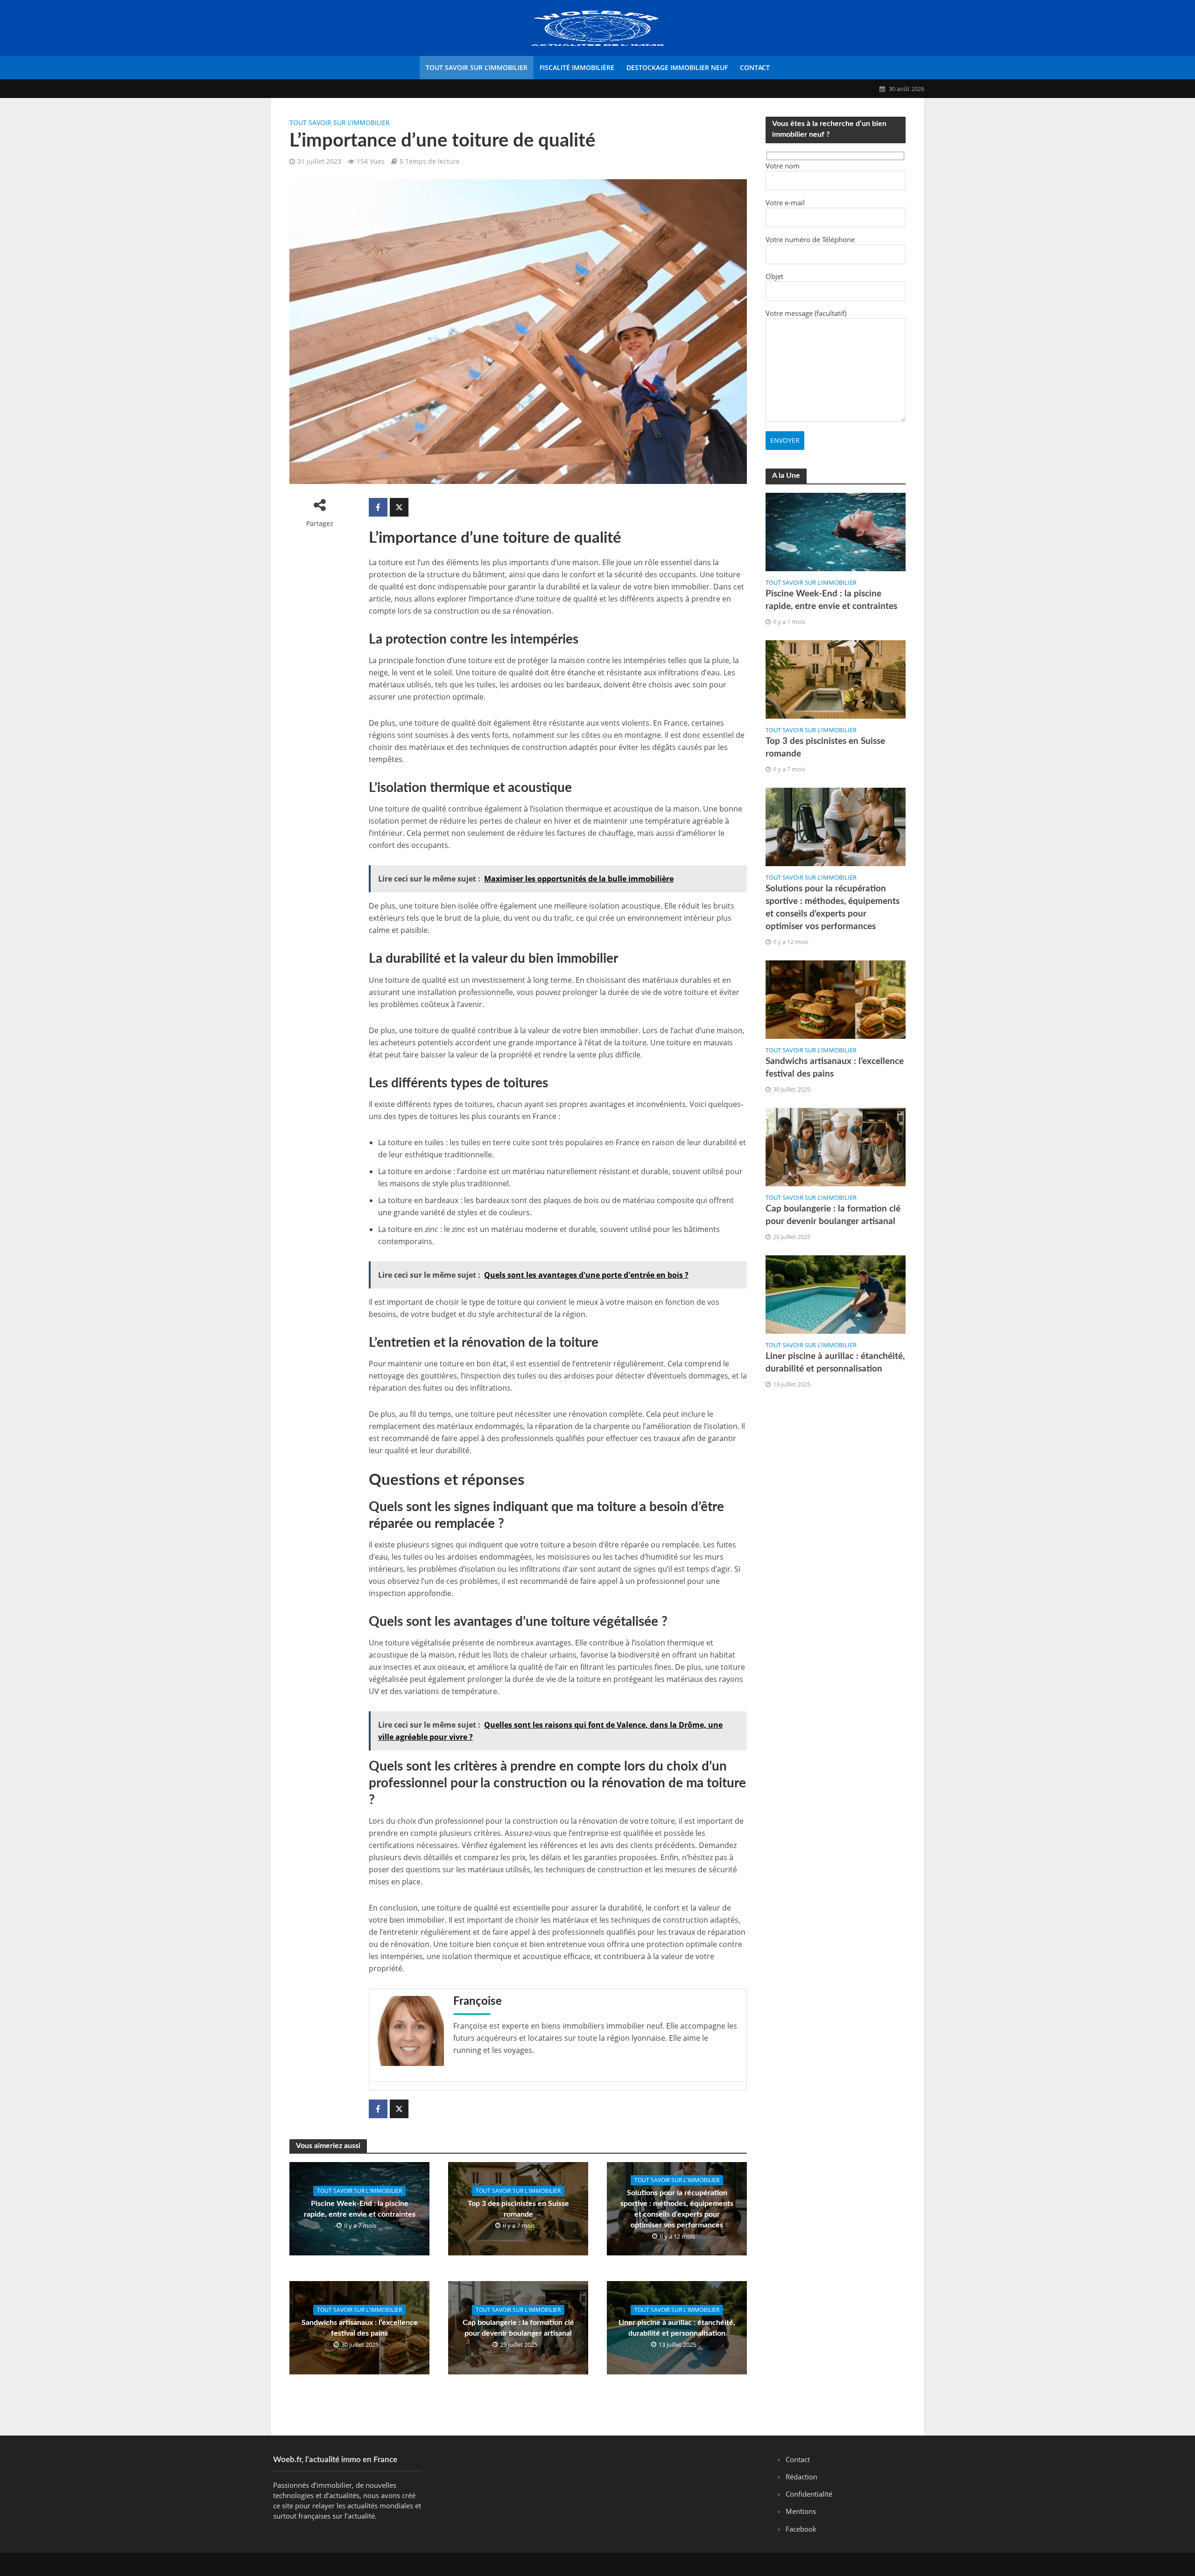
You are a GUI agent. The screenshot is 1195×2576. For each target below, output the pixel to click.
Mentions (801, 2511)
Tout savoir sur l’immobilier (477, 67)
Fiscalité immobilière (577, 67)
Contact (755, 67)
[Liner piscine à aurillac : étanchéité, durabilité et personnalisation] (836, 1294)
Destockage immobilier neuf (677, 67)
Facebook (801, 2529)
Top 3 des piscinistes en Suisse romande (518, 2209)
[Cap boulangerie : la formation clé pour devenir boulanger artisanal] (836, 1146)
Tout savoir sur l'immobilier (340, 122)
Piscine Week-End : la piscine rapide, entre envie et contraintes (360, 2209)
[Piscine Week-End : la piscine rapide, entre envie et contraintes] (836, 531)
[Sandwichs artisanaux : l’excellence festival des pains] (836, 999)
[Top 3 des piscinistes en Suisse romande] (836, 679)
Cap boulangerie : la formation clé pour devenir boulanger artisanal (518, 2328)
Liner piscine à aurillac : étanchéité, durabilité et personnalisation (677, 2328)
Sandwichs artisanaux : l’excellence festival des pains (360, 2328)
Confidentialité (809, 2494)
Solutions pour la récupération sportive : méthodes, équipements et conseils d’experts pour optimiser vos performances (677, 2209)
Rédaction (801, 2477)
